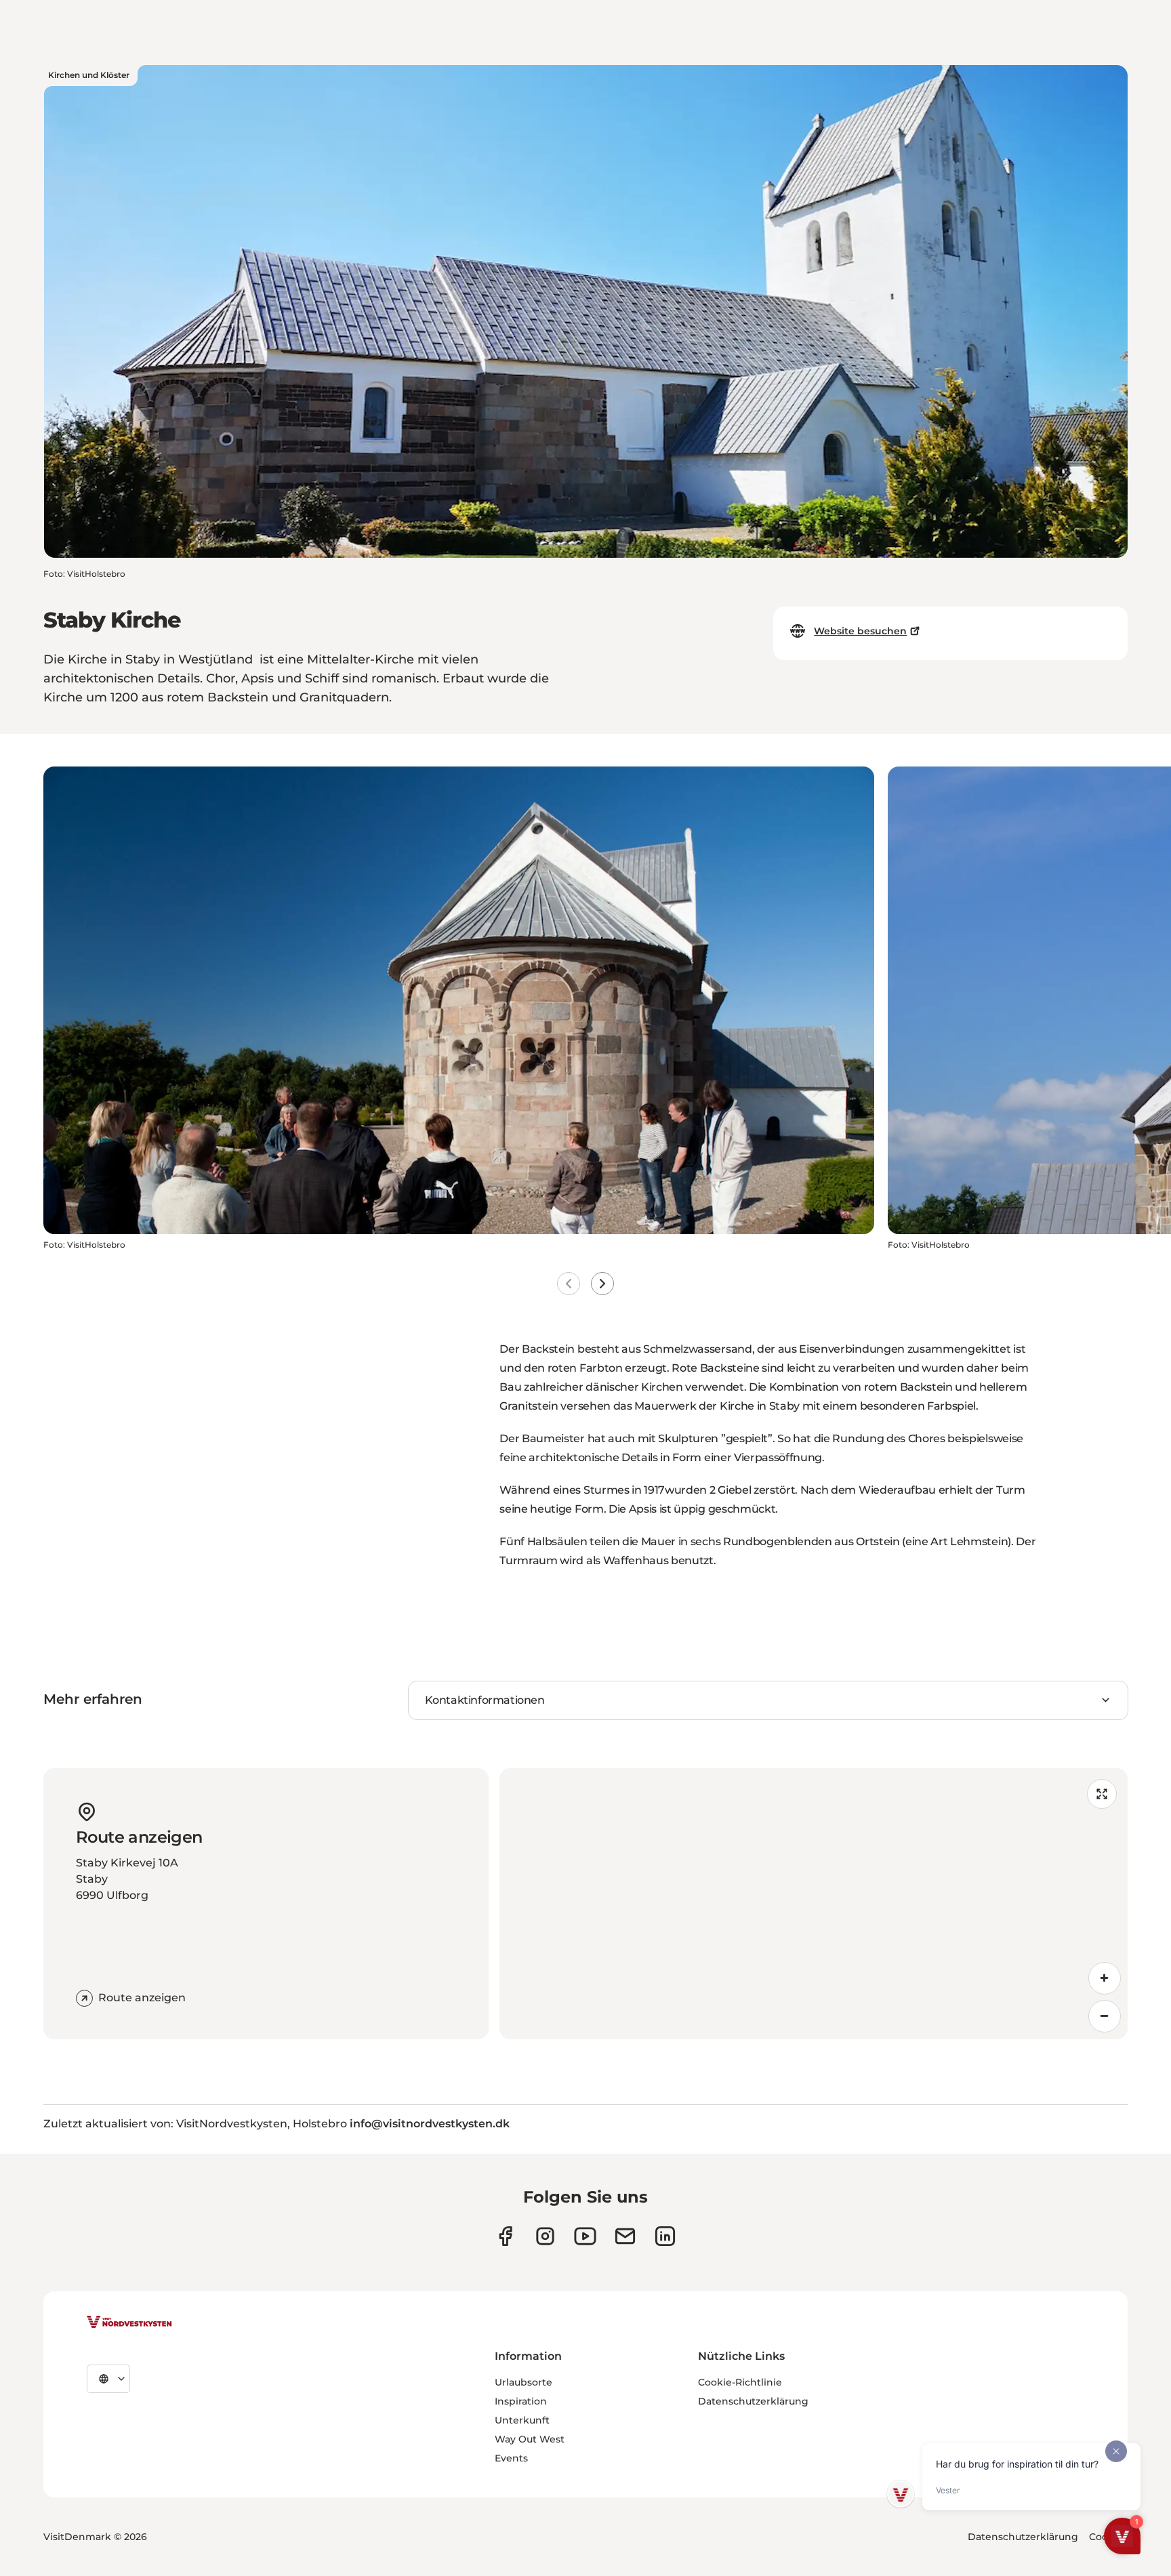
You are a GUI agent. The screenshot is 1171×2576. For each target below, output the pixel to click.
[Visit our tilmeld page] (625, 2236)
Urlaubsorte (523, 2382)
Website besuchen (860, 631)
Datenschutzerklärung (753, 2401)
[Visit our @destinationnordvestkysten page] (585, 2236)
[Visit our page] (505, 2236)
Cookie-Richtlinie (740, 2382)
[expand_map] (1102, 1794)
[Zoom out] (1105, 2016)
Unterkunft (522, 2420)
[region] (814, 1904)
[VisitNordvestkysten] (129, 2323)
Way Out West (530, 2439)
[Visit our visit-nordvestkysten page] (665, 2236)
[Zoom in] (1105, 1978)
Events (511, 2458)
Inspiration (521, 2401)
